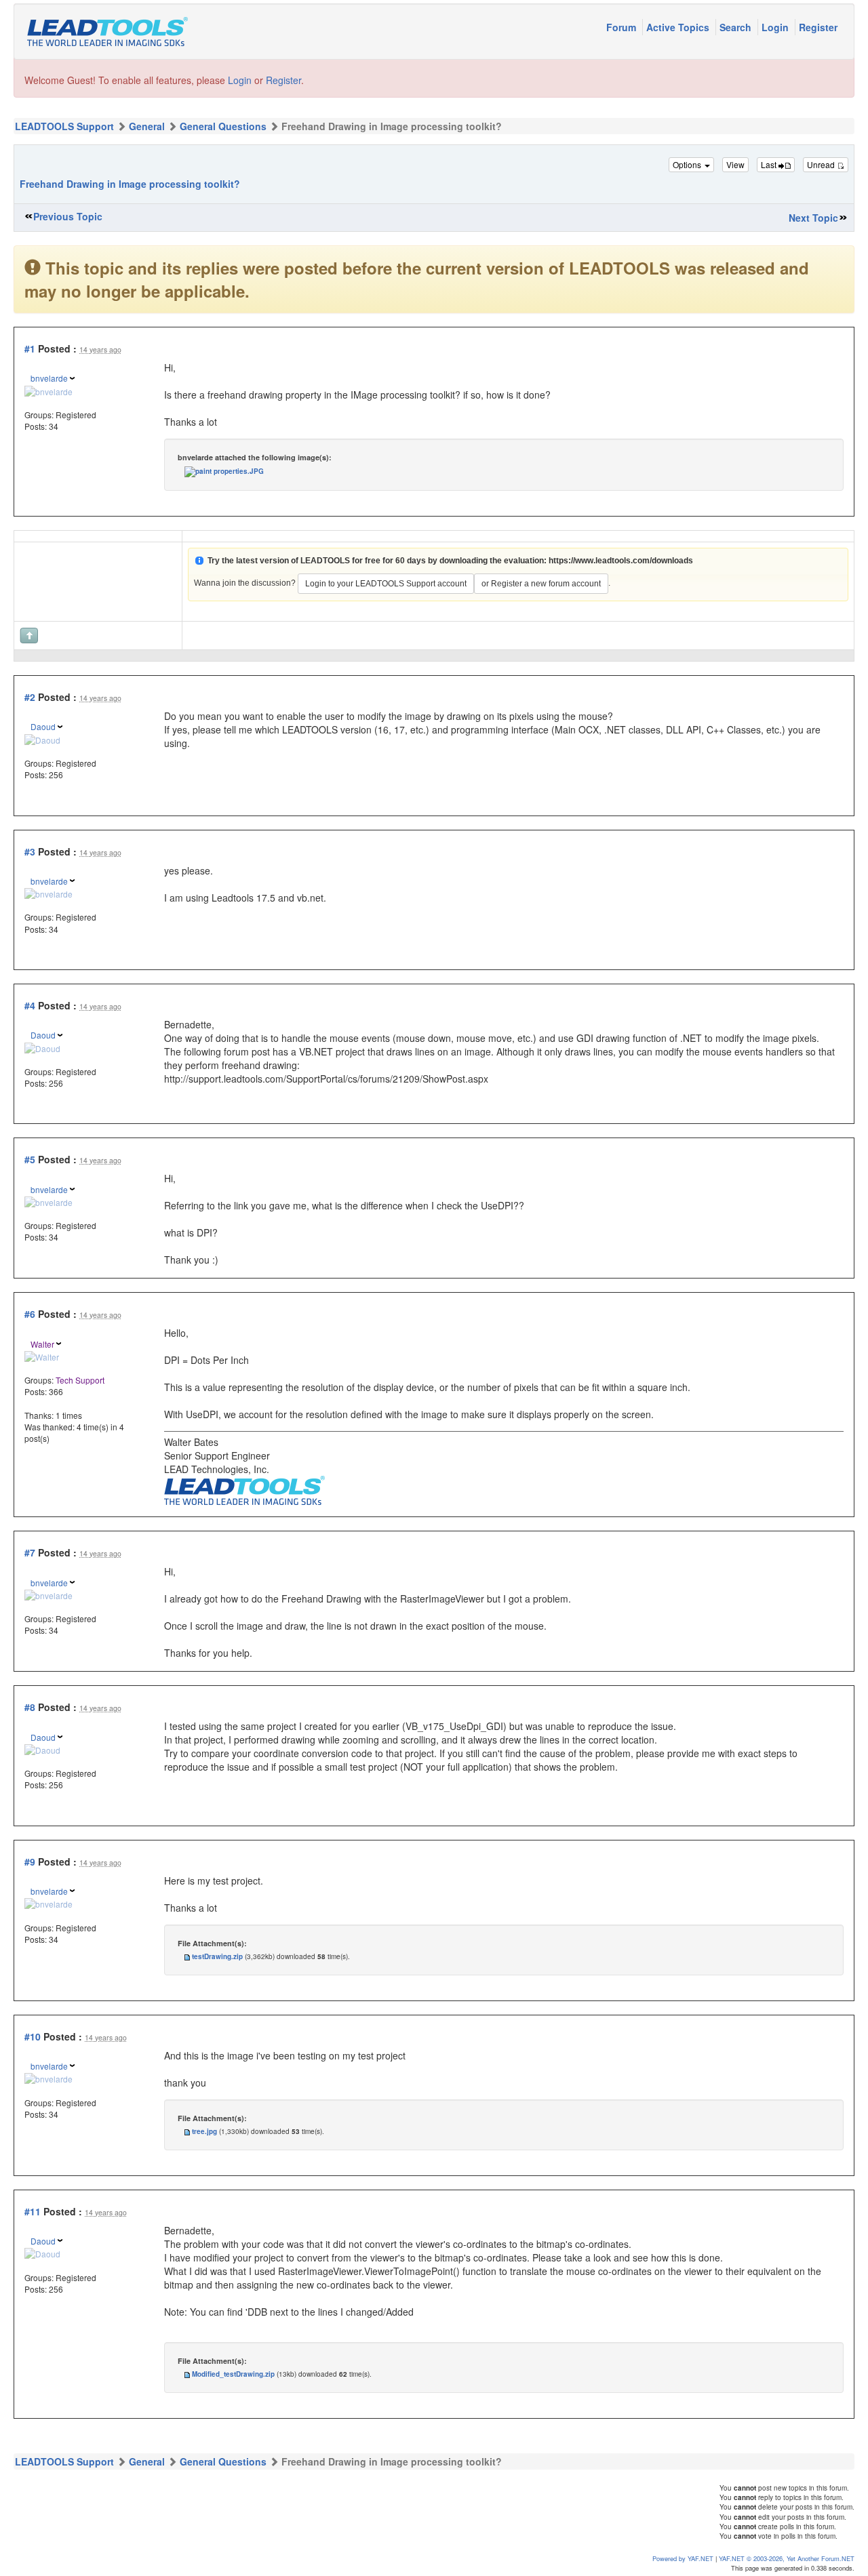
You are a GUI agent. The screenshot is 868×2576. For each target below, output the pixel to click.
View (735, 164)
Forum (623, 27)
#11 (33, 2211)
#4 (30, 1005)
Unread (822, 164)
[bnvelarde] (48, 389)
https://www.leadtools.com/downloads (621, 561)
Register (818, 27)
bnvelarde (49, 378)
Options (688, 164)
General (147, 126)
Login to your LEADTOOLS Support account (386, 584)
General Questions (223, 126)
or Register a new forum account (541, 584)
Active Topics (679, 27)
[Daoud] (42, 738)
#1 (30, 348)
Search (737, 27)
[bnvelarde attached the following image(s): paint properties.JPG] (224, 471)
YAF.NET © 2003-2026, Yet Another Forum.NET (787, 2558)
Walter (42, 1344)
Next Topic (813, 218)
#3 (30, 851)
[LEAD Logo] (244, 1489)
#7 (30, 1552)
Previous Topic (68, 216)
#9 (30, 1861)
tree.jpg (204, 2131)
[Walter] (42, 1355)
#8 (30, 1707)
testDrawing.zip (217, 1956)
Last (770, 164)
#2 (30, 697)
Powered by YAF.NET (683, 2558)
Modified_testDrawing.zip (233, 2374)
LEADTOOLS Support (64, 126)
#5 (30, 1159)
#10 (33, 2036)
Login (776, 27)
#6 (30, 1314)
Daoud (43, 726)
